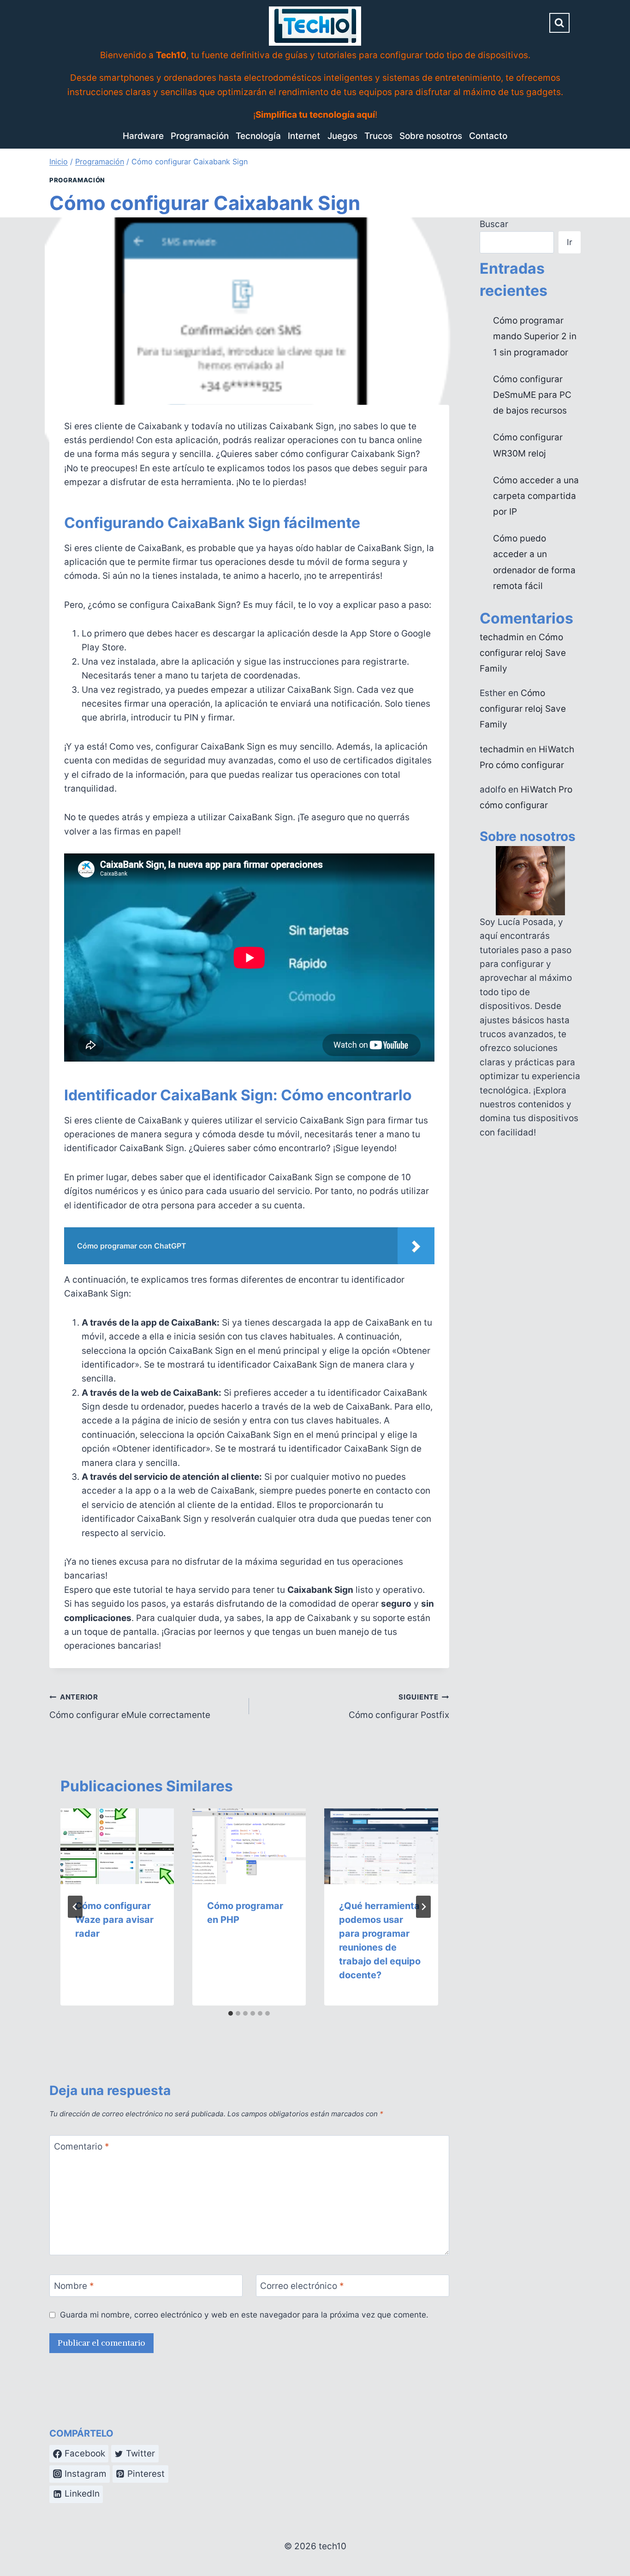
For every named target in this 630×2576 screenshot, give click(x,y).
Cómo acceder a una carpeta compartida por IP (536, 496)
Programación (200, 136)
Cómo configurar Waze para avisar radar (114, 1920)
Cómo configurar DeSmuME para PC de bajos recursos (532, 395)
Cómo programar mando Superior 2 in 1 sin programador (535, 336)
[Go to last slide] (75, 1907)
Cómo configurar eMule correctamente (130, 1706)
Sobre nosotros (431, 136)
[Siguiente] (423, 1907)
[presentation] (117, 1846)
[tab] (231, 2013)
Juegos (342, 136)
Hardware (143, 136)
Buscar (494, 224)
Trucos (378, 136)
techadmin (502, 637)
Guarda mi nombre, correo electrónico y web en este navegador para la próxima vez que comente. (244, 2315)
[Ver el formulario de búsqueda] (559, 23)
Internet (304, 136)
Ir (570, 242)
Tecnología (258, 136)
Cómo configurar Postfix (399, 1706)
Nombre (74, 2285)
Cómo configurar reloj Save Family (523, 653)
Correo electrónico (302, 2285)
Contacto (488, 136)
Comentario (82, 2146)
